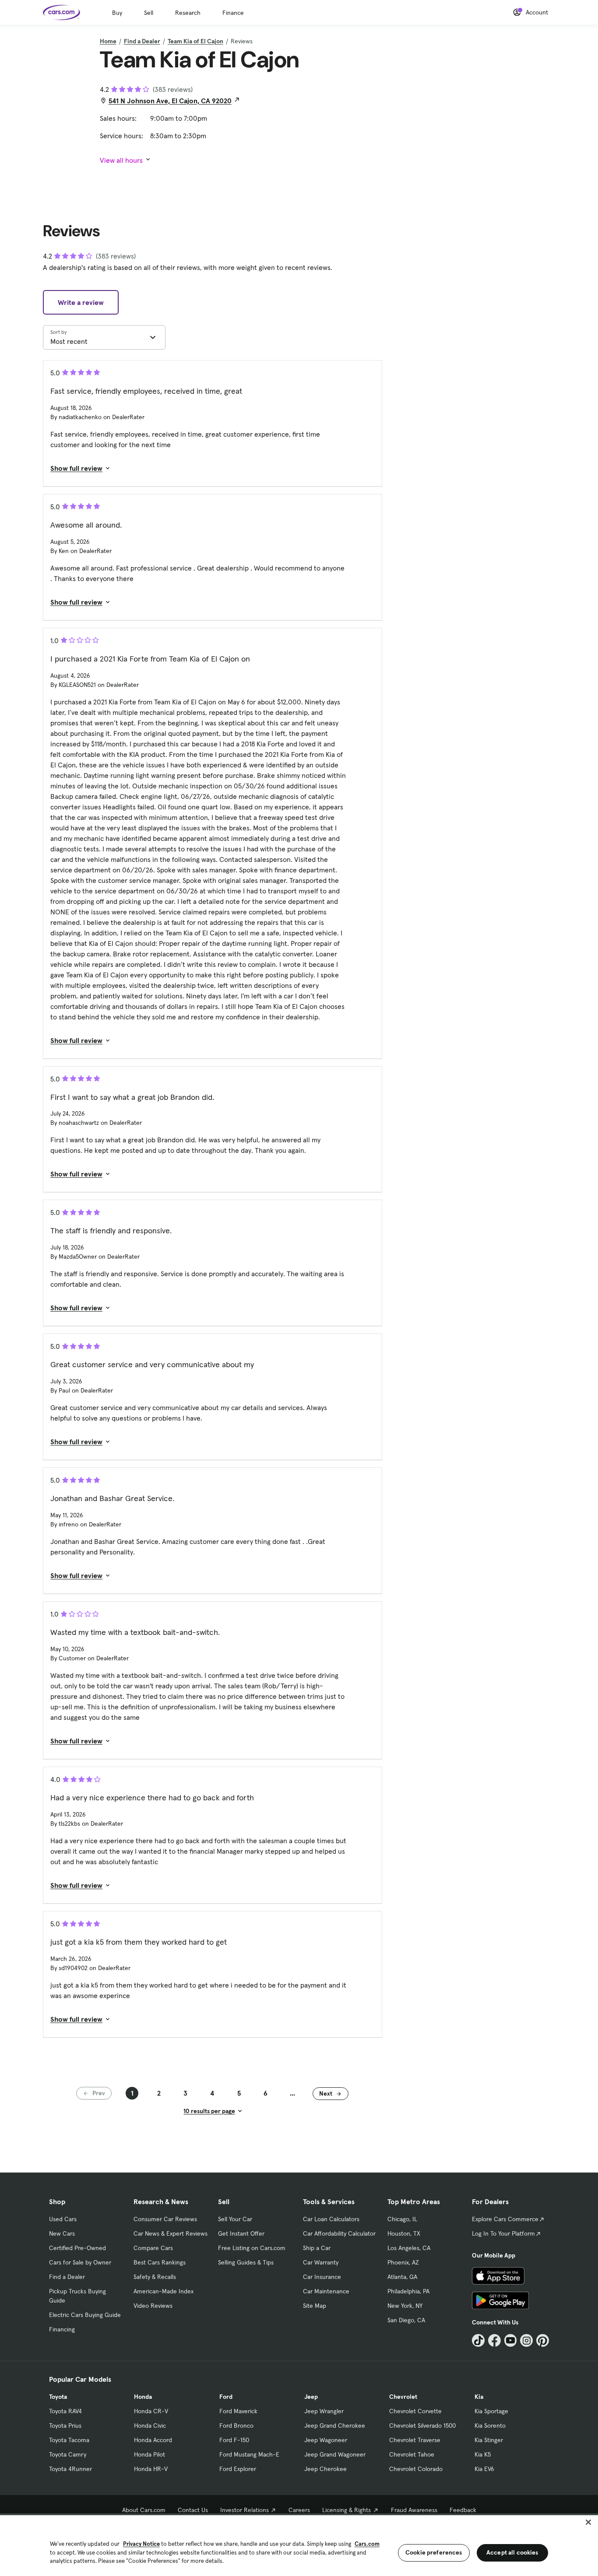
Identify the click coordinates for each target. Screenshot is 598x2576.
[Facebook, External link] (494, 2340)
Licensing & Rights (346, 2510)
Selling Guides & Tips (246, 2262)
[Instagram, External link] (526, 2340)
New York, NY (405, 2306)
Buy (117, 13)
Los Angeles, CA (409, 2248)
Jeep (311, 2397)
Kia (479, 2397)
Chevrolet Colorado (416, 2469)
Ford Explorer (238, 2469)
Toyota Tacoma (69, 2440)
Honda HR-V (151, 2469)
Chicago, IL (402, 2219)
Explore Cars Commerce (505, 2219)
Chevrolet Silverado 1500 (422, 2425)
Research (188, 13)
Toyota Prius (65, 2425)
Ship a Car (317, 2248)
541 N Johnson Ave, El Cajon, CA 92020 (170, 101)
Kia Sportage (491, 2411)
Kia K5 (483, 2454)
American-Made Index (164, 2291)
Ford (226, 2397)
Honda (143, 2397)
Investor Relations (244, 2510)
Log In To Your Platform (503, 2233)
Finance (233, 13)
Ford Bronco (236, 2425)
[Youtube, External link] (511, 2340)
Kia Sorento (490, 2425)
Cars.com (367, 2544)
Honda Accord (153, 2440)
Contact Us (193, 2510)
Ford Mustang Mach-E (249, 2454)
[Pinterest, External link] (543, 2340)
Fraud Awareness (414, 2510)
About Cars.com (144, 2510)
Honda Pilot (149, 2454)
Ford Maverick (238, 2411)
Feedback (463, 2510)
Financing (62, 2329)
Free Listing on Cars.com (252, 2248)
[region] (299, 2545)
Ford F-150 (234, 2440)
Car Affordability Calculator (339, 2233)
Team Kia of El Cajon (195, 41)
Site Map (315, 2306)
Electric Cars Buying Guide (85, 2315)
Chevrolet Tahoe (412, 2454)
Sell (149, 13)
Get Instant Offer (241, 2233)
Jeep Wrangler (324, 2411)
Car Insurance (322, 2277)
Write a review (81, 302)
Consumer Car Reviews (165, 2219)
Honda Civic (150, 2425)
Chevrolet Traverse (415, 2440)
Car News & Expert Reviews (171, 2233)
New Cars (62, 2233)
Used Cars (63, 2219)
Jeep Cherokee (325, 2469)
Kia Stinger (489, 2440)
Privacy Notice (141, 2544)
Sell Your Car (235, 2219)
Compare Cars (153, 2248)
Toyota (58, 2397)
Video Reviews (153, 2306)
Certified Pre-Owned (77, 2248)
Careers (299, 2510)
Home (108, 41)
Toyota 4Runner (70, 2469)
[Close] (588, 2522)
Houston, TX (404, 2233)
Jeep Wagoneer (326, 2440)
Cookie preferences (434, 2552)
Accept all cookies (512, 2552)
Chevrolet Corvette (415, 2411)
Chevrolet (403, 2397)
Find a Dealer (142, 41)
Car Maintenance (326, 2291)
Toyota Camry (68, 2454)
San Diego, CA (406, 2320)
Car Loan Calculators (331, 2219)
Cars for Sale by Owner (80, 2262)
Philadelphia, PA (408, 2291)
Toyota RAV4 (65, 2411)
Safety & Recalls (155, 2277)
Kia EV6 (484, 2469)
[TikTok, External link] (478, 2340)
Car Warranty (321, 2262)
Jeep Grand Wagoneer (335, 2454)
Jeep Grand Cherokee (335, 2425)
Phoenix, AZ (403, 2262)
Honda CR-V (151, 2411)
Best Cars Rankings (160, 2262)
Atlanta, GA (402, 2277)
